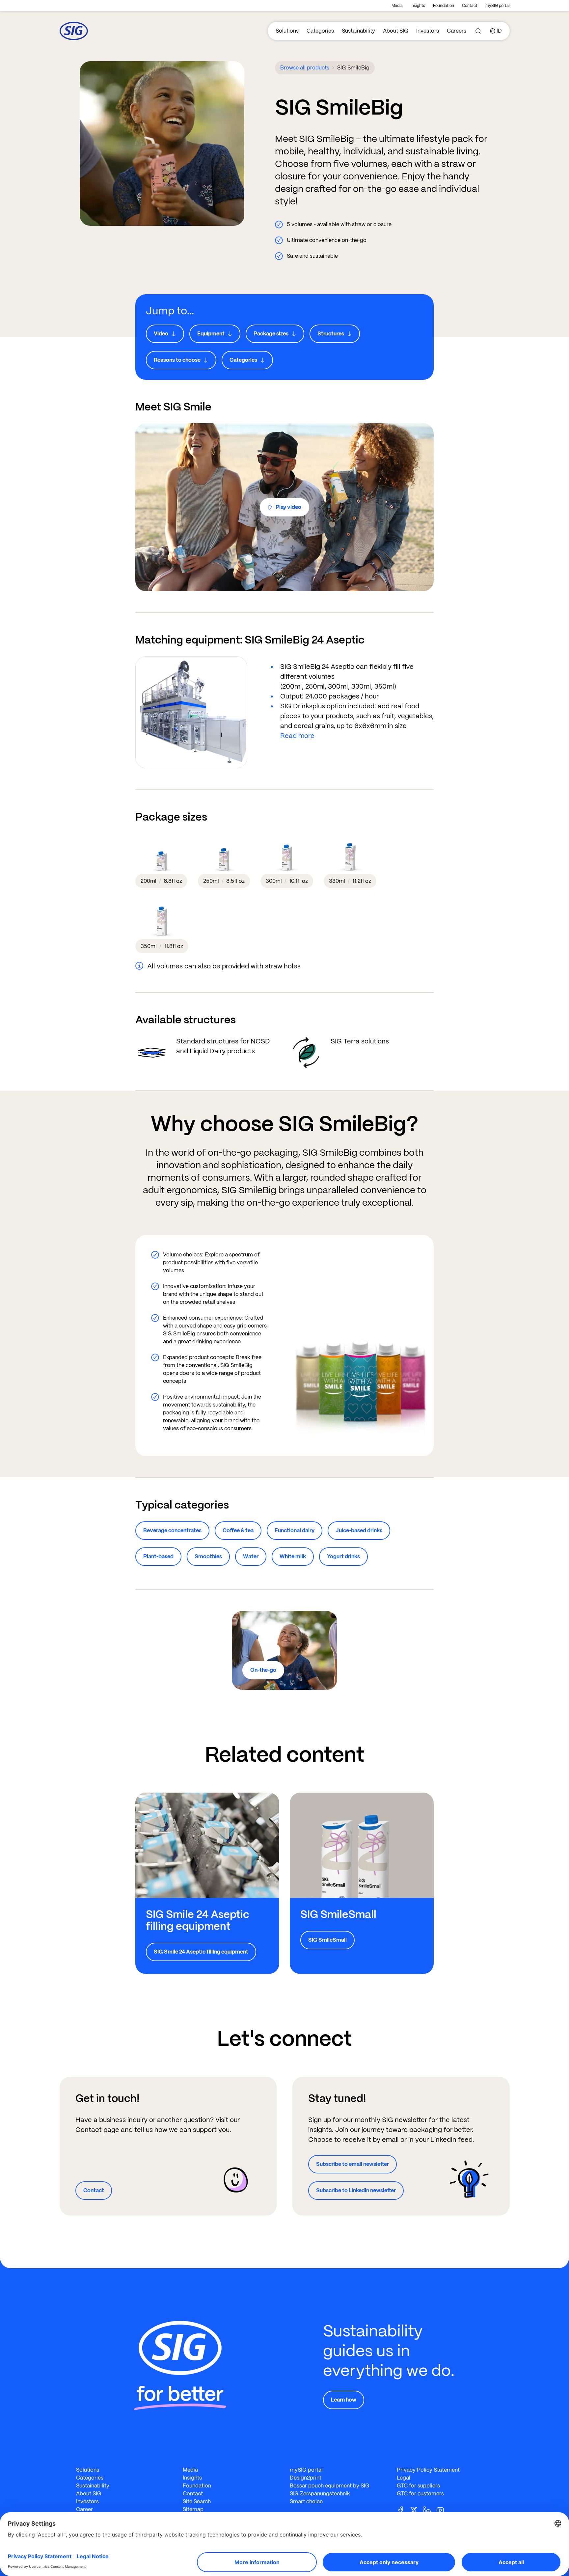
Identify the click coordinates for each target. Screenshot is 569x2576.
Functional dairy (295, 1530)
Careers (457, 31)
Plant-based (158, 1556)
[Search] (478, 31)
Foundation (444, 6)
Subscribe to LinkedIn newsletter (356, 2190)
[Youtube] (443, 2510)
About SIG (396, 31)
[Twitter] (417, 2510)
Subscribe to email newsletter (352, 2164)
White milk (293, 1556)
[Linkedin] (430, 2510)
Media (397, 6)
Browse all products (305, 68)
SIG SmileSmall (327, 1940)
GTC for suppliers (418, 2486)
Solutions (287, 31)
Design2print (306, 2478)
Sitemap (193, 2509)
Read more (297, 736)
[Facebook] (403, 2510)
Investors (428, 31)
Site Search (197, 2501)
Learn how (344, 2400)
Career (84, 2509)
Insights (418, 6)
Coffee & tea (238, 1530)
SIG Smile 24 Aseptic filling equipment (201, 1952)
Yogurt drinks (343, 1556)
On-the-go (263, 1670)
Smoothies (208, 1556)
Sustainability (358, 31)
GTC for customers (420, 2494)
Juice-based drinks (359, 1530)
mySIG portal (498, 6)
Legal (404, 2478)
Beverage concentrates (172, 1530)
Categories (320, 31)
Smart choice (306, 2501)
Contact (470, 6)
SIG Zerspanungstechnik (320, 2494)
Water (251, 1556)
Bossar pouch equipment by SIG (330, 2486)
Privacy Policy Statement (428, 2470)
